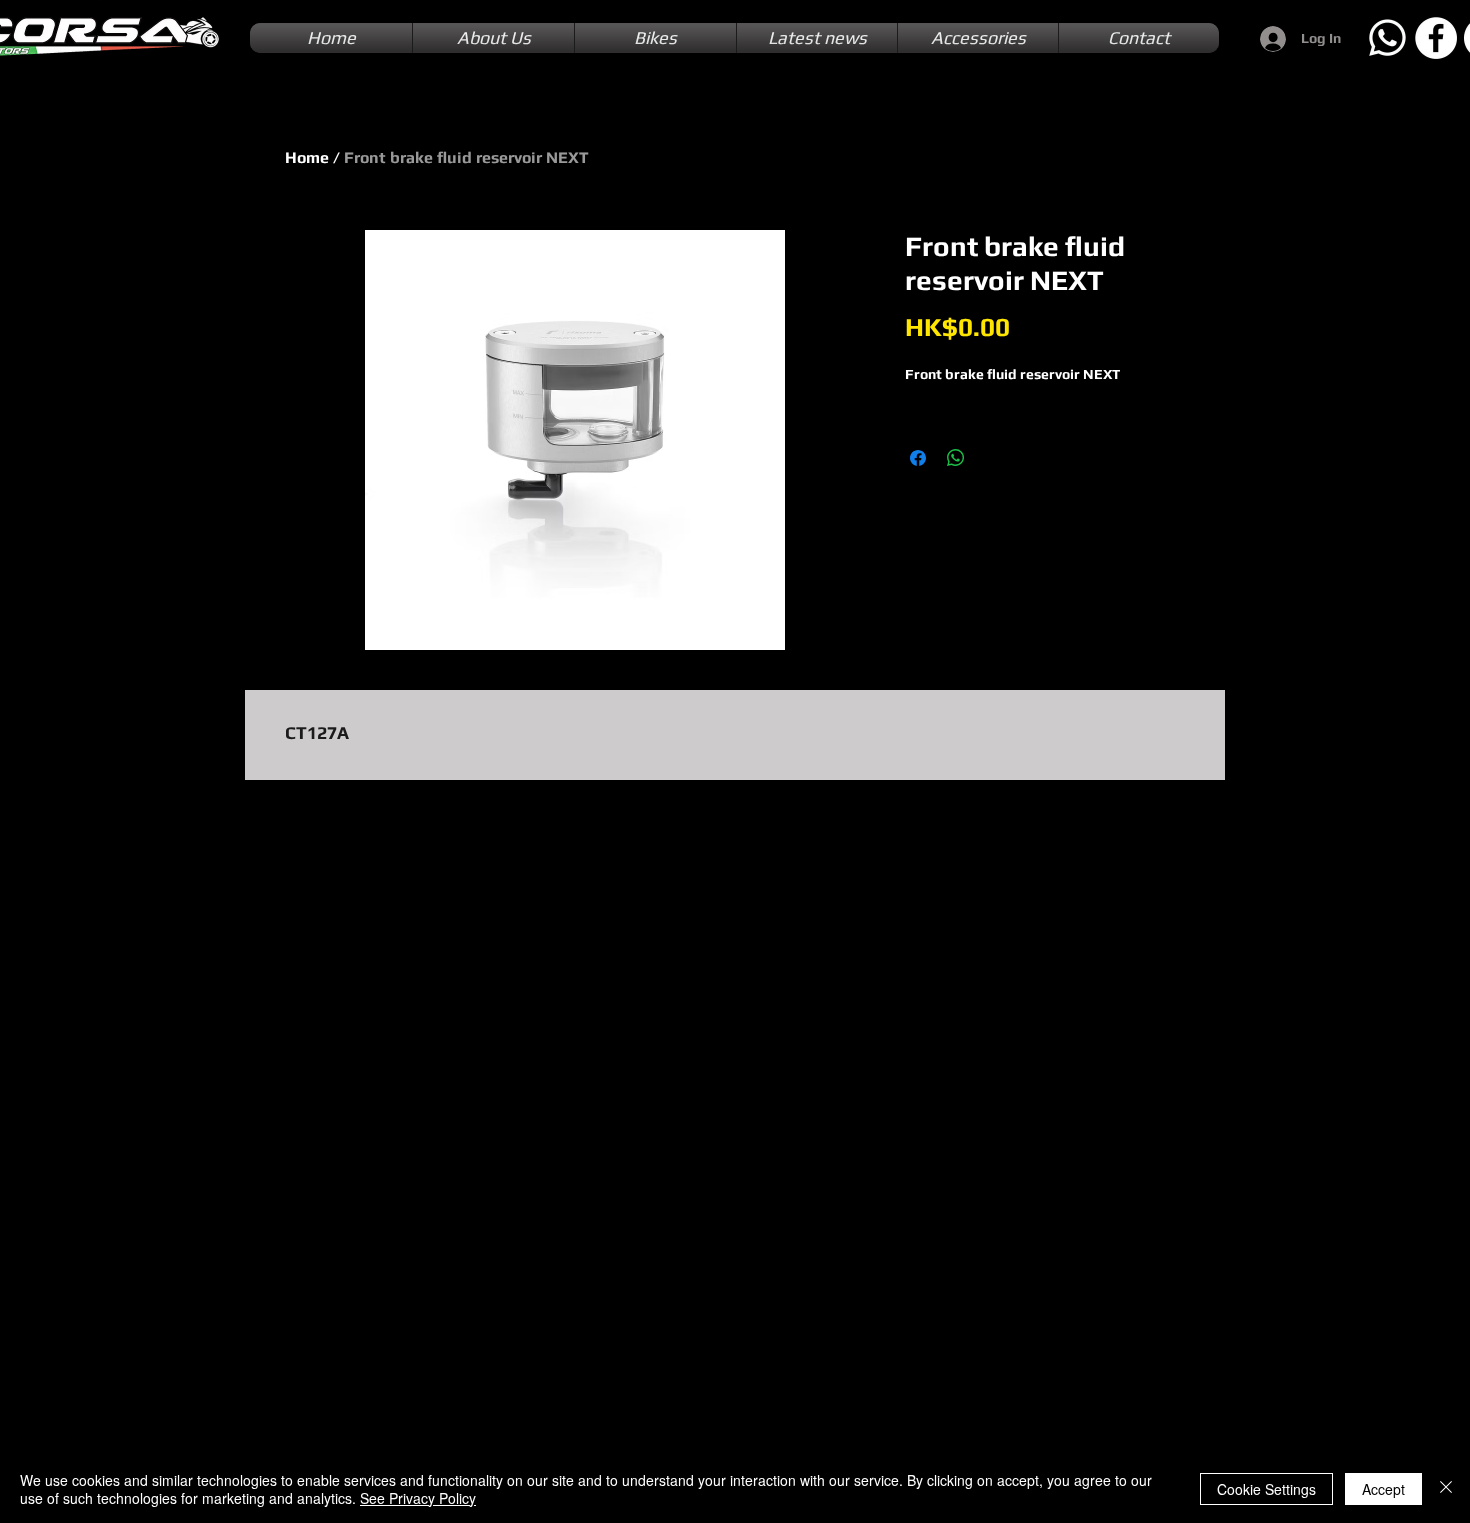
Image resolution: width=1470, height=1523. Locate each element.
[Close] (1446, 1489)
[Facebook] (1436, 38)
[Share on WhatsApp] (956, 458)
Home (307, 157)
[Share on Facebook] (918, 458)
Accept (1383, 1489)
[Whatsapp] (1387, 38)
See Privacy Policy (418, 1498)
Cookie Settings (1266, 1489)
